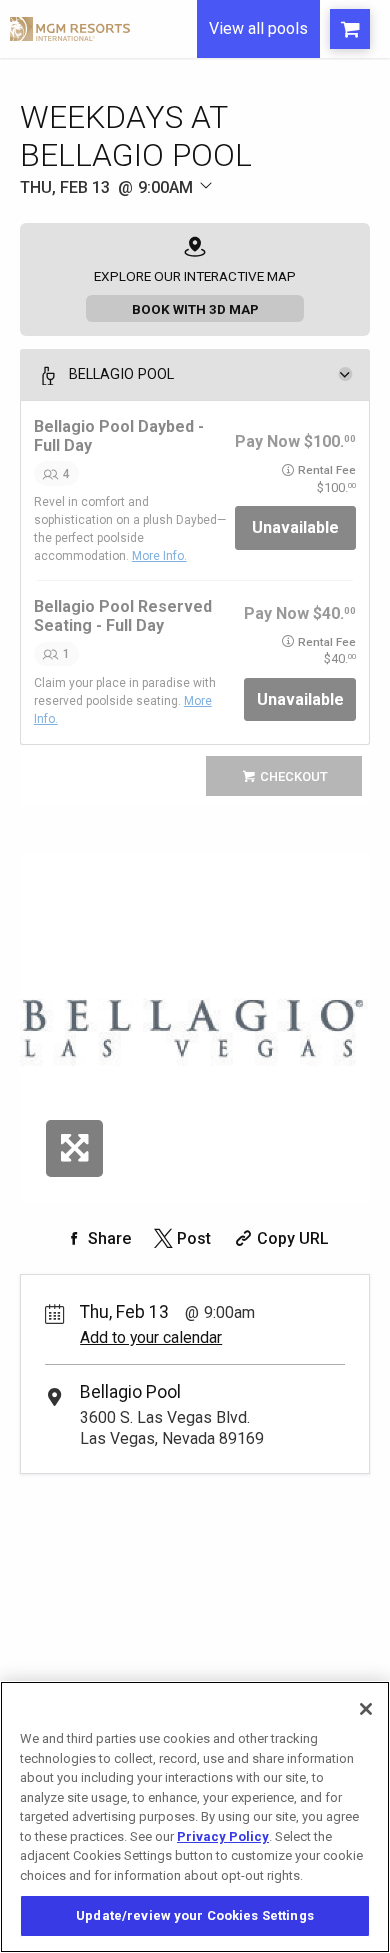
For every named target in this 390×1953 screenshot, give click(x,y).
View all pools (258, 28)
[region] (195, 1817)
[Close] (366, 1709)
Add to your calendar (151, 1337)
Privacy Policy (223, 1836)
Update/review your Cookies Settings (195, 1915)
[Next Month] (276, 210)
